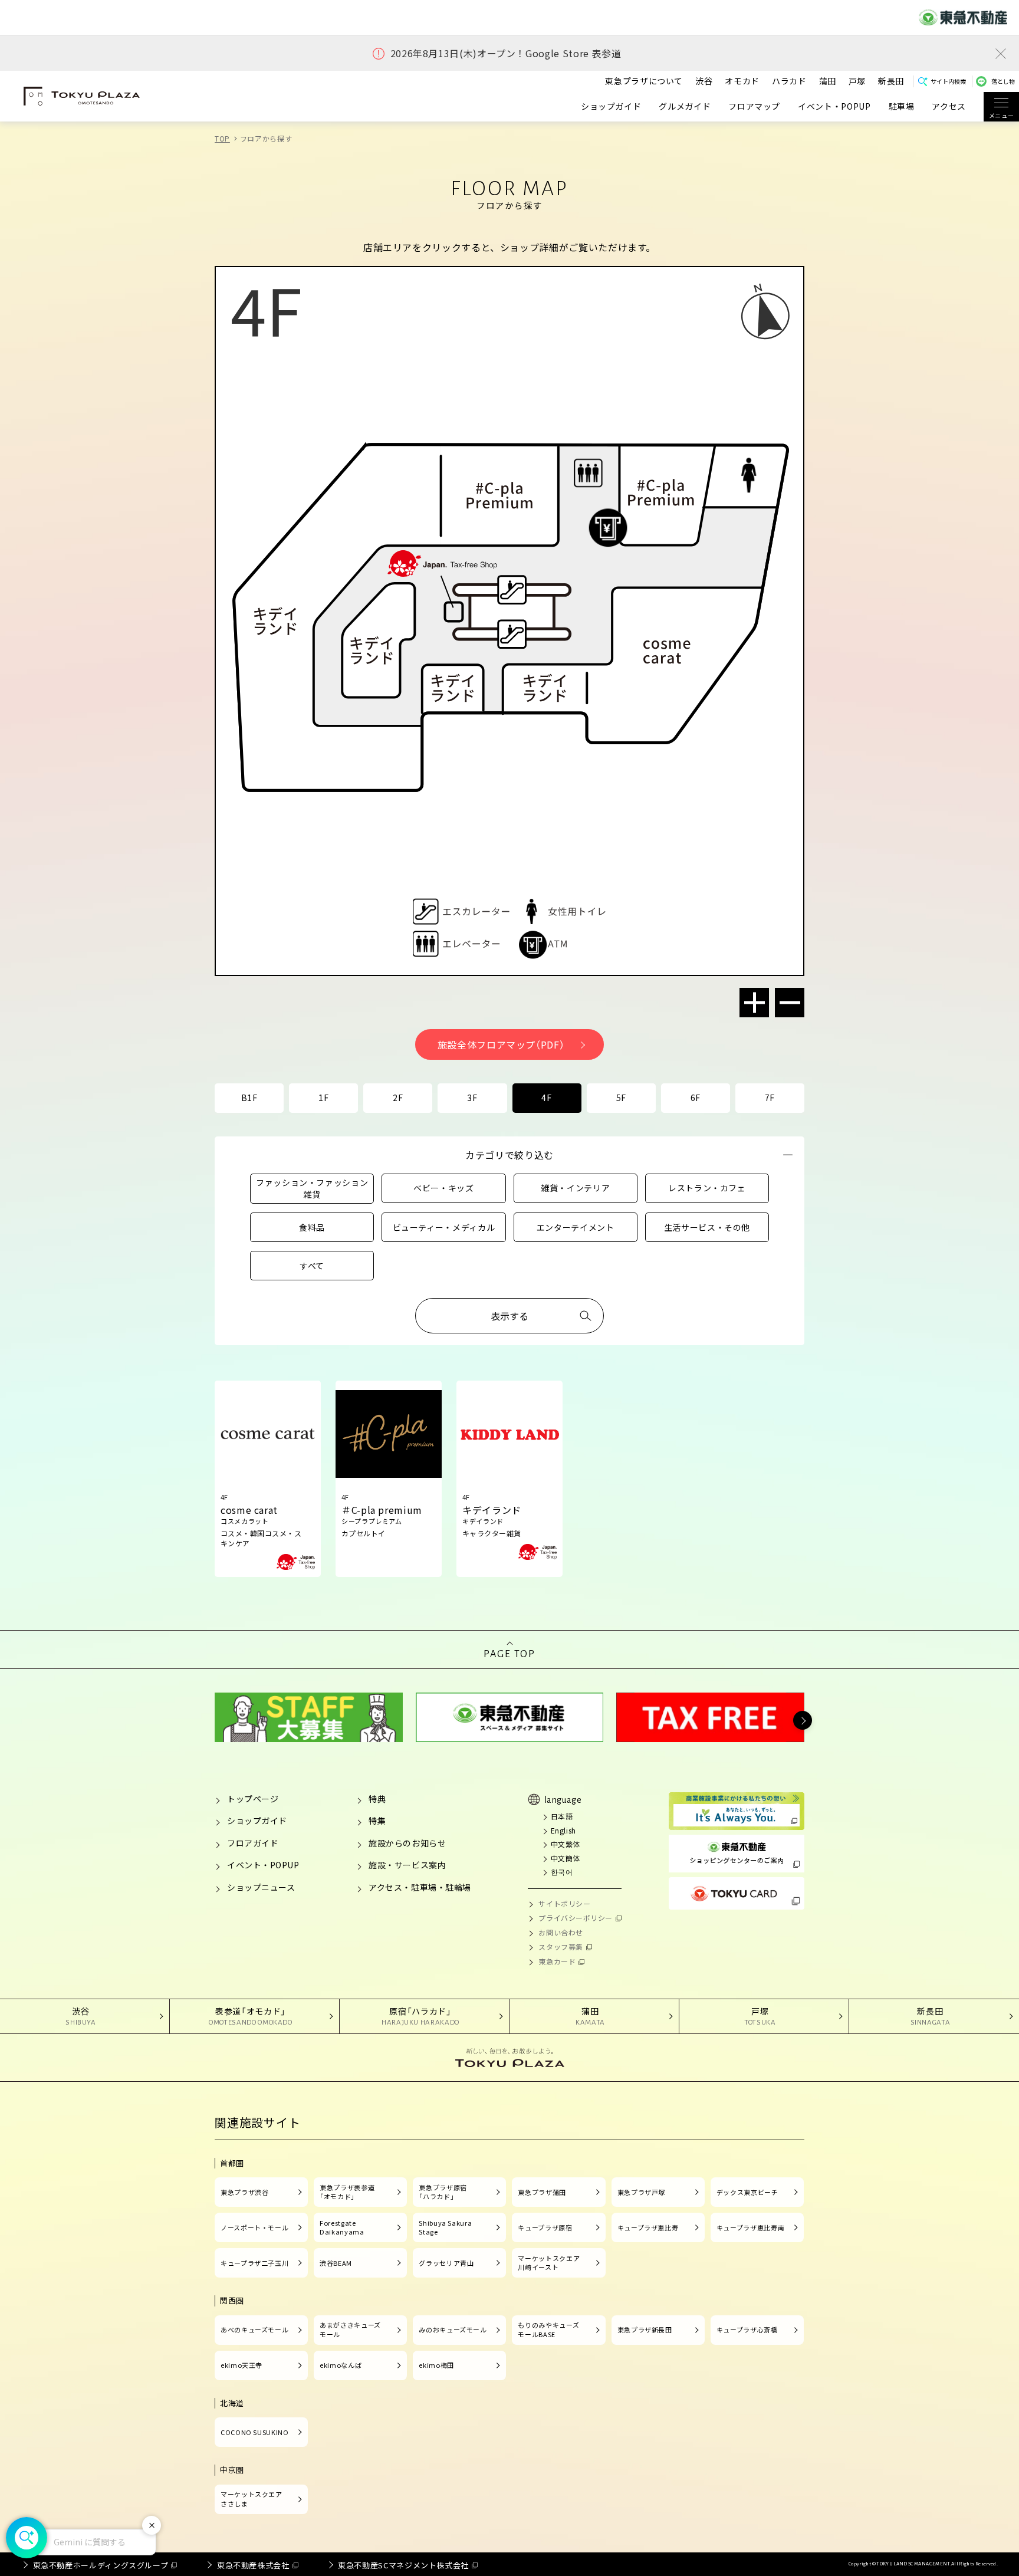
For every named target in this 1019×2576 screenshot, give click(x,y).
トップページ (253, 1799)
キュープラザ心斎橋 (747, 2329)
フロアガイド (253, 1843)
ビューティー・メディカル (444, 1227)
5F (621, 1098)
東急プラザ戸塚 (641, 2192)
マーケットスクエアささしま (252, 2499)
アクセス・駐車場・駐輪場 (420, 1887)
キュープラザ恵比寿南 (750, 2227)
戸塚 (857, 81)
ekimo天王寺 (241, 2365)
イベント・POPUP (834, 106)
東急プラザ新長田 (645, 2329)
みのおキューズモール (453, 2329)
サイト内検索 (948, 81)
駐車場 (902, 106)
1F (323, 1098)
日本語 (562, 1816)
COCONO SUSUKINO (255, 2432)
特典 (377, 1799)
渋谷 (704, 81)
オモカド (742, 81)
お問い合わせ (561, 1932)
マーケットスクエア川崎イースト (549, 2263)
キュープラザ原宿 (545, 2227)
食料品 (312, 1227)
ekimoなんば (341, 2365)
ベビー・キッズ (443, 1188)
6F (696, 1098)
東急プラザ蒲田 (542, 2192)
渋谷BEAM (336, 2263)
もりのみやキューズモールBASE (548, 2329)
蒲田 (828, 81)
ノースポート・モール (254, 2227)
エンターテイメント (576, 1227)
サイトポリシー (564, 1903)
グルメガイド (685, 106)
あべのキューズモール (254, 2329)
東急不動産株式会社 (253, 2565)
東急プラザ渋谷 (244, 2192)
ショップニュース (261, 1887)
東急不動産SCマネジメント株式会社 (403, 2565)
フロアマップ (754, 106)
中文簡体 (566, 1858)
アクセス (949, 106)
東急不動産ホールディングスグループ (101, 2565)
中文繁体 (566, 1844)
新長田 (891, 81)
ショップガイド (611, 106)
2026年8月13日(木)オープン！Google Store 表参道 (506, 53)
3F (472, 1098)
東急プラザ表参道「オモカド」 (347, 2192)
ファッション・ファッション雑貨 (312, 1188)
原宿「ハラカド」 (420, 2016)
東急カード (557, 1961)
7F (770, 1098)
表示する (509, 1316)
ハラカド (789, 81)
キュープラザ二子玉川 (254, 2263)
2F (398, 1098)
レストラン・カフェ (707, 1188)
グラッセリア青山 (446, 2263)
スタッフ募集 (561, 1946)
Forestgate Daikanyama (342, 2227)
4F (546, 1098)
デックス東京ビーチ (747, 2192)
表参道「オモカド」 (251, 2016)
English (563, 1830)
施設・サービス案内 (407, 1865)
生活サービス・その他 (707, 1227)
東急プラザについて (644, 81)
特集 (377, 1821)
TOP (222, 138)
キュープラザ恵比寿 (648, 2227)
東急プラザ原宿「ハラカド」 (443, 2192)
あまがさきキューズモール (350, 2329)
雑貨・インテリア (575, 1188)
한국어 (562, 1872)
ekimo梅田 (436, 2365)
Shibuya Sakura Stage (445, 2227)
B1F (249, 1098)
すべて (312, 1266)
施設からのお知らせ (407, 1843)
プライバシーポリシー (576, 1918)
